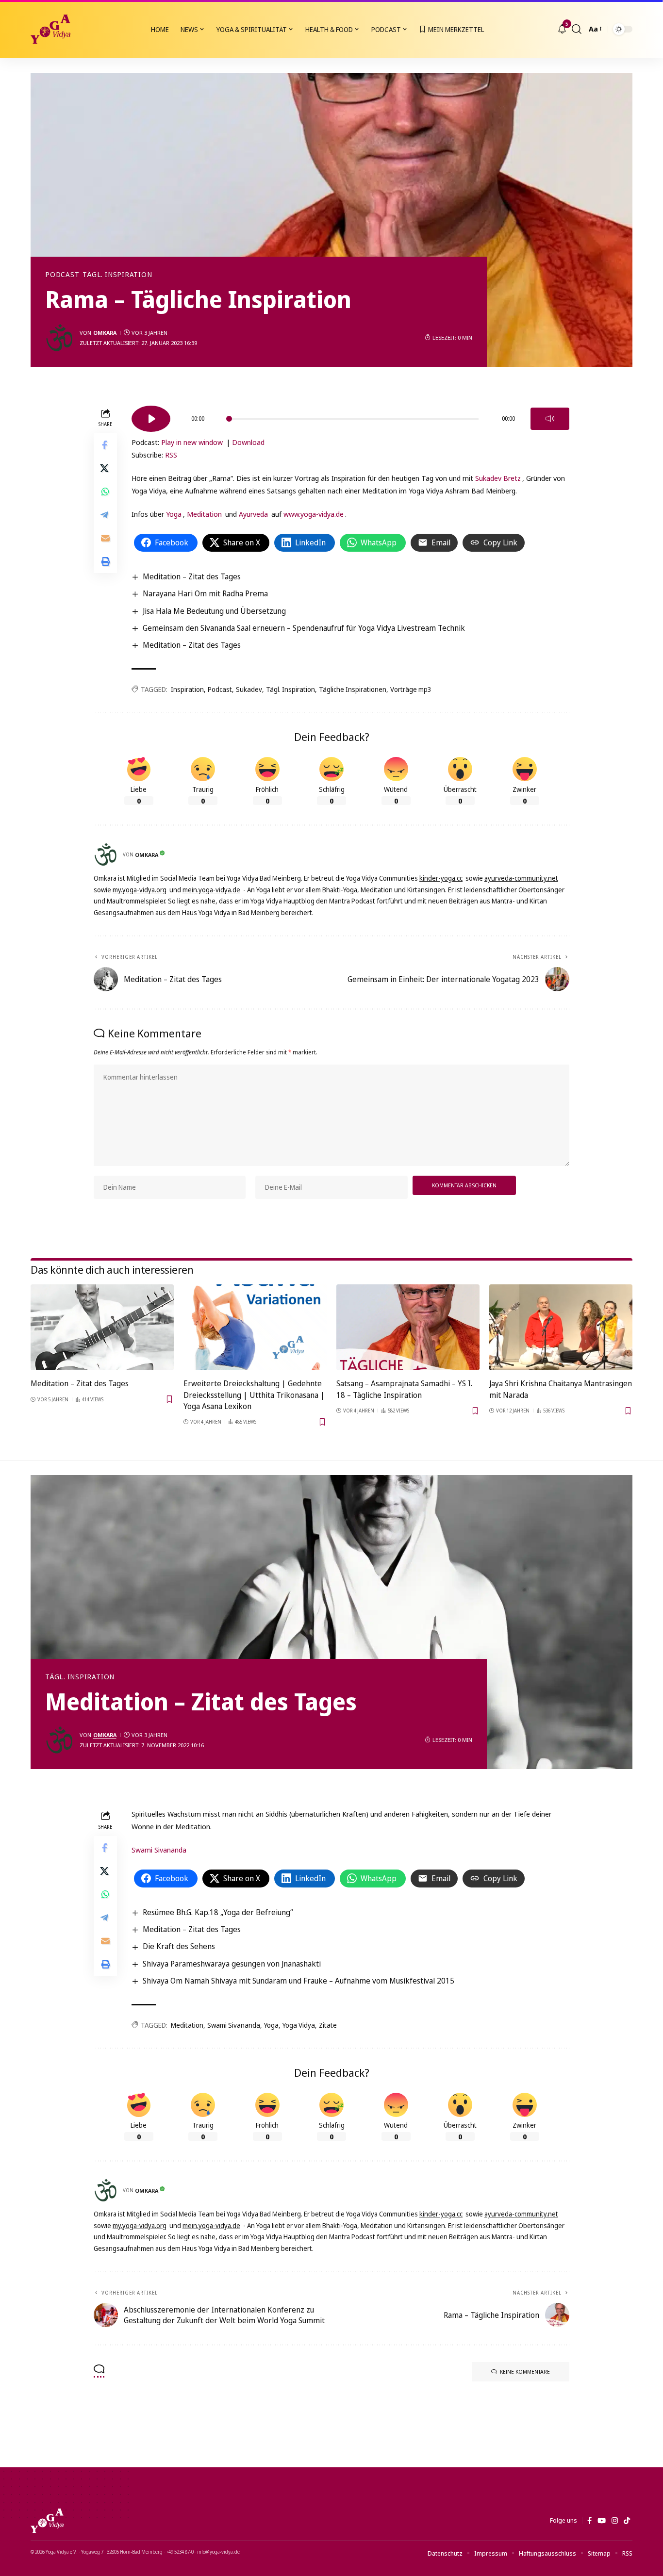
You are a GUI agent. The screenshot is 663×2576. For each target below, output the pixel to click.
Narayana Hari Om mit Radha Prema (205, 593)
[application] (350, 415)
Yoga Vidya (299, 2025)
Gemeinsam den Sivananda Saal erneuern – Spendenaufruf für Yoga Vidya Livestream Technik (304, 628)
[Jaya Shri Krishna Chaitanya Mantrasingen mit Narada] (561, 1327)
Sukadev (249, 689)
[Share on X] (105, 469)
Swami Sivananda (159, 1850)
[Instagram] (615, 2521)
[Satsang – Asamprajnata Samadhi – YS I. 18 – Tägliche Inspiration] (408, 1327)
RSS (171, 455)
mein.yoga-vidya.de (211, 890)
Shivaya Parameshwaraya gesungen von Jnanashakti (232, 1964)
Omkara (105, 333)
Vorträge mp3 (411, 689)
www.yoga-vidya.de (314, 514)
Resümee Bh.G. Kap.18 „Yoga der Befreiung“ (218, 1912)
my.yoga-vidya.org (140, 890)
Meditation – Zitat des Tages (192, 576)
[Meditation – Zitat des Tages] (102, 1327)
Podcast (62, 275)
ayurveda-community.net (521, 878)
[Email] (105, 539)
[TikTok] (627, 2521)
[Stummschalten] (550, 419)
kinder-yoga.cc (441, 878)
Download (248, 442)
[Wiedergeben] (151, 419)
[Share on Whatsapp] (105, 492)
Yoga (174, 514)
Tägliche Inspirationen (353, 689)
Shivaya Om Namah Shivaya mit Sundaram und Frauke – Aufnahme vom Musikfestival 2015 (298, 1981)
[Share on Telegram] (105, 515)
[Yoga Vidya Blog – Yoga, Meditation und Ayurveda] (47, 2521)
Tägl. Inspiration (117, 275)
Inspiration (187, 689)
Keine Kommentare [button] (525, 2371)
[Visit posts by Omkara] (60, 338)
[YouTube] (602, 2521)
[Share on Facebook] (105, 445)
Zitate (328, 2025)
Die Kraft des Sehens (179, 1946)
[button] (577, 29)
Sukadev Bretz (498, 478)
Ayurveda (253, 514)
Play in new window (192, 442)
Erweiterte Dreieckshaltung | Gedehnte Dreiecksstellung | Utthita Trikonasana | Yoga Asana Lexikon (254, 1395)
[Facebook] (589, 2521)
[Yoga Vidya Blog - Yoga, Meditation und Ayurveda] (50, 29)
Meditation (204, 514)
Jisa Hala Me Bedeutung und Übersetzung (214, 611)
